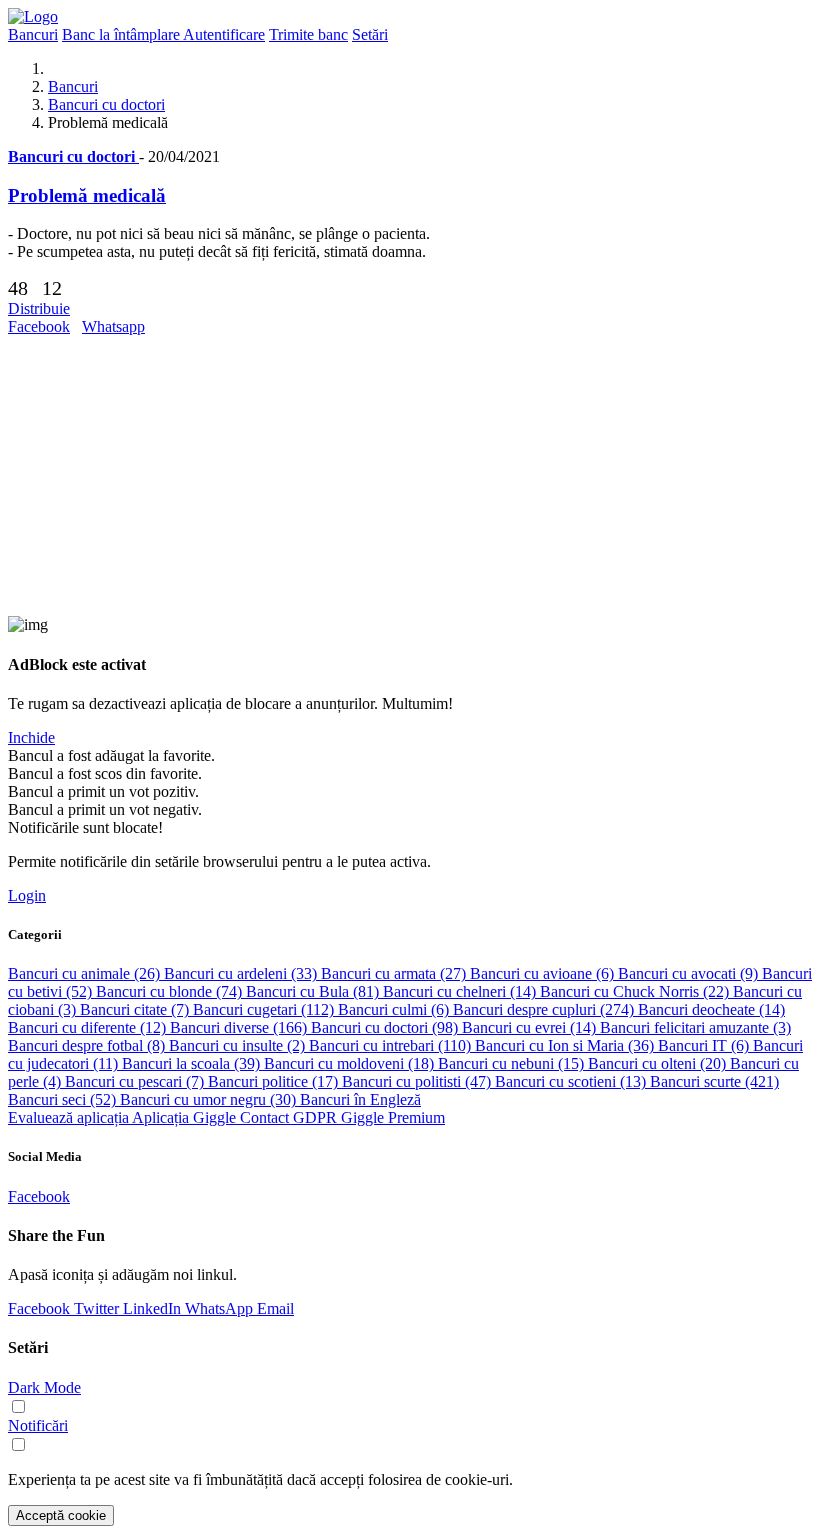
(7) (136, 1009)
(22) (636, 991)
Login (27, 895)
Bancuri (73, 86)
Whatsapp (113, 326)
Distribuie (39, 308)
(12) (89, 1027)
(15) (513, 1063)
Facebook (39, 326)
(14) (461, 991)
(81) (314, 991)
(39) (193, 1063)
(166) (240, 1027)
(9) (690, 973)
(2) (239, 1045)
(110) (392, 1045)
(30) (210, 1099)
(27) (395, 973)
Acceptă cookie (61, 1515)
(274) (545, 1009)
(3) (695, 1027)
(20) (659, 1063)
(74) (171, 991)
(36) (566, 1045)
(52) (64, 1099)
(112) (265, 1009)
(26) (86, 973)
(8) (88, 1045)
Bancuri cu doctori (106, 104)
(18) (351, 1063)
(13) (572, 1081)
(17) (275, 1081)
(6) (544, 973)
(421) (714, 1081)
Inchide (31, 737)
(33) (242, 973)
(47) (418, 1081)
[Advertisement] (410, 476)
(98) (386, 1027)
